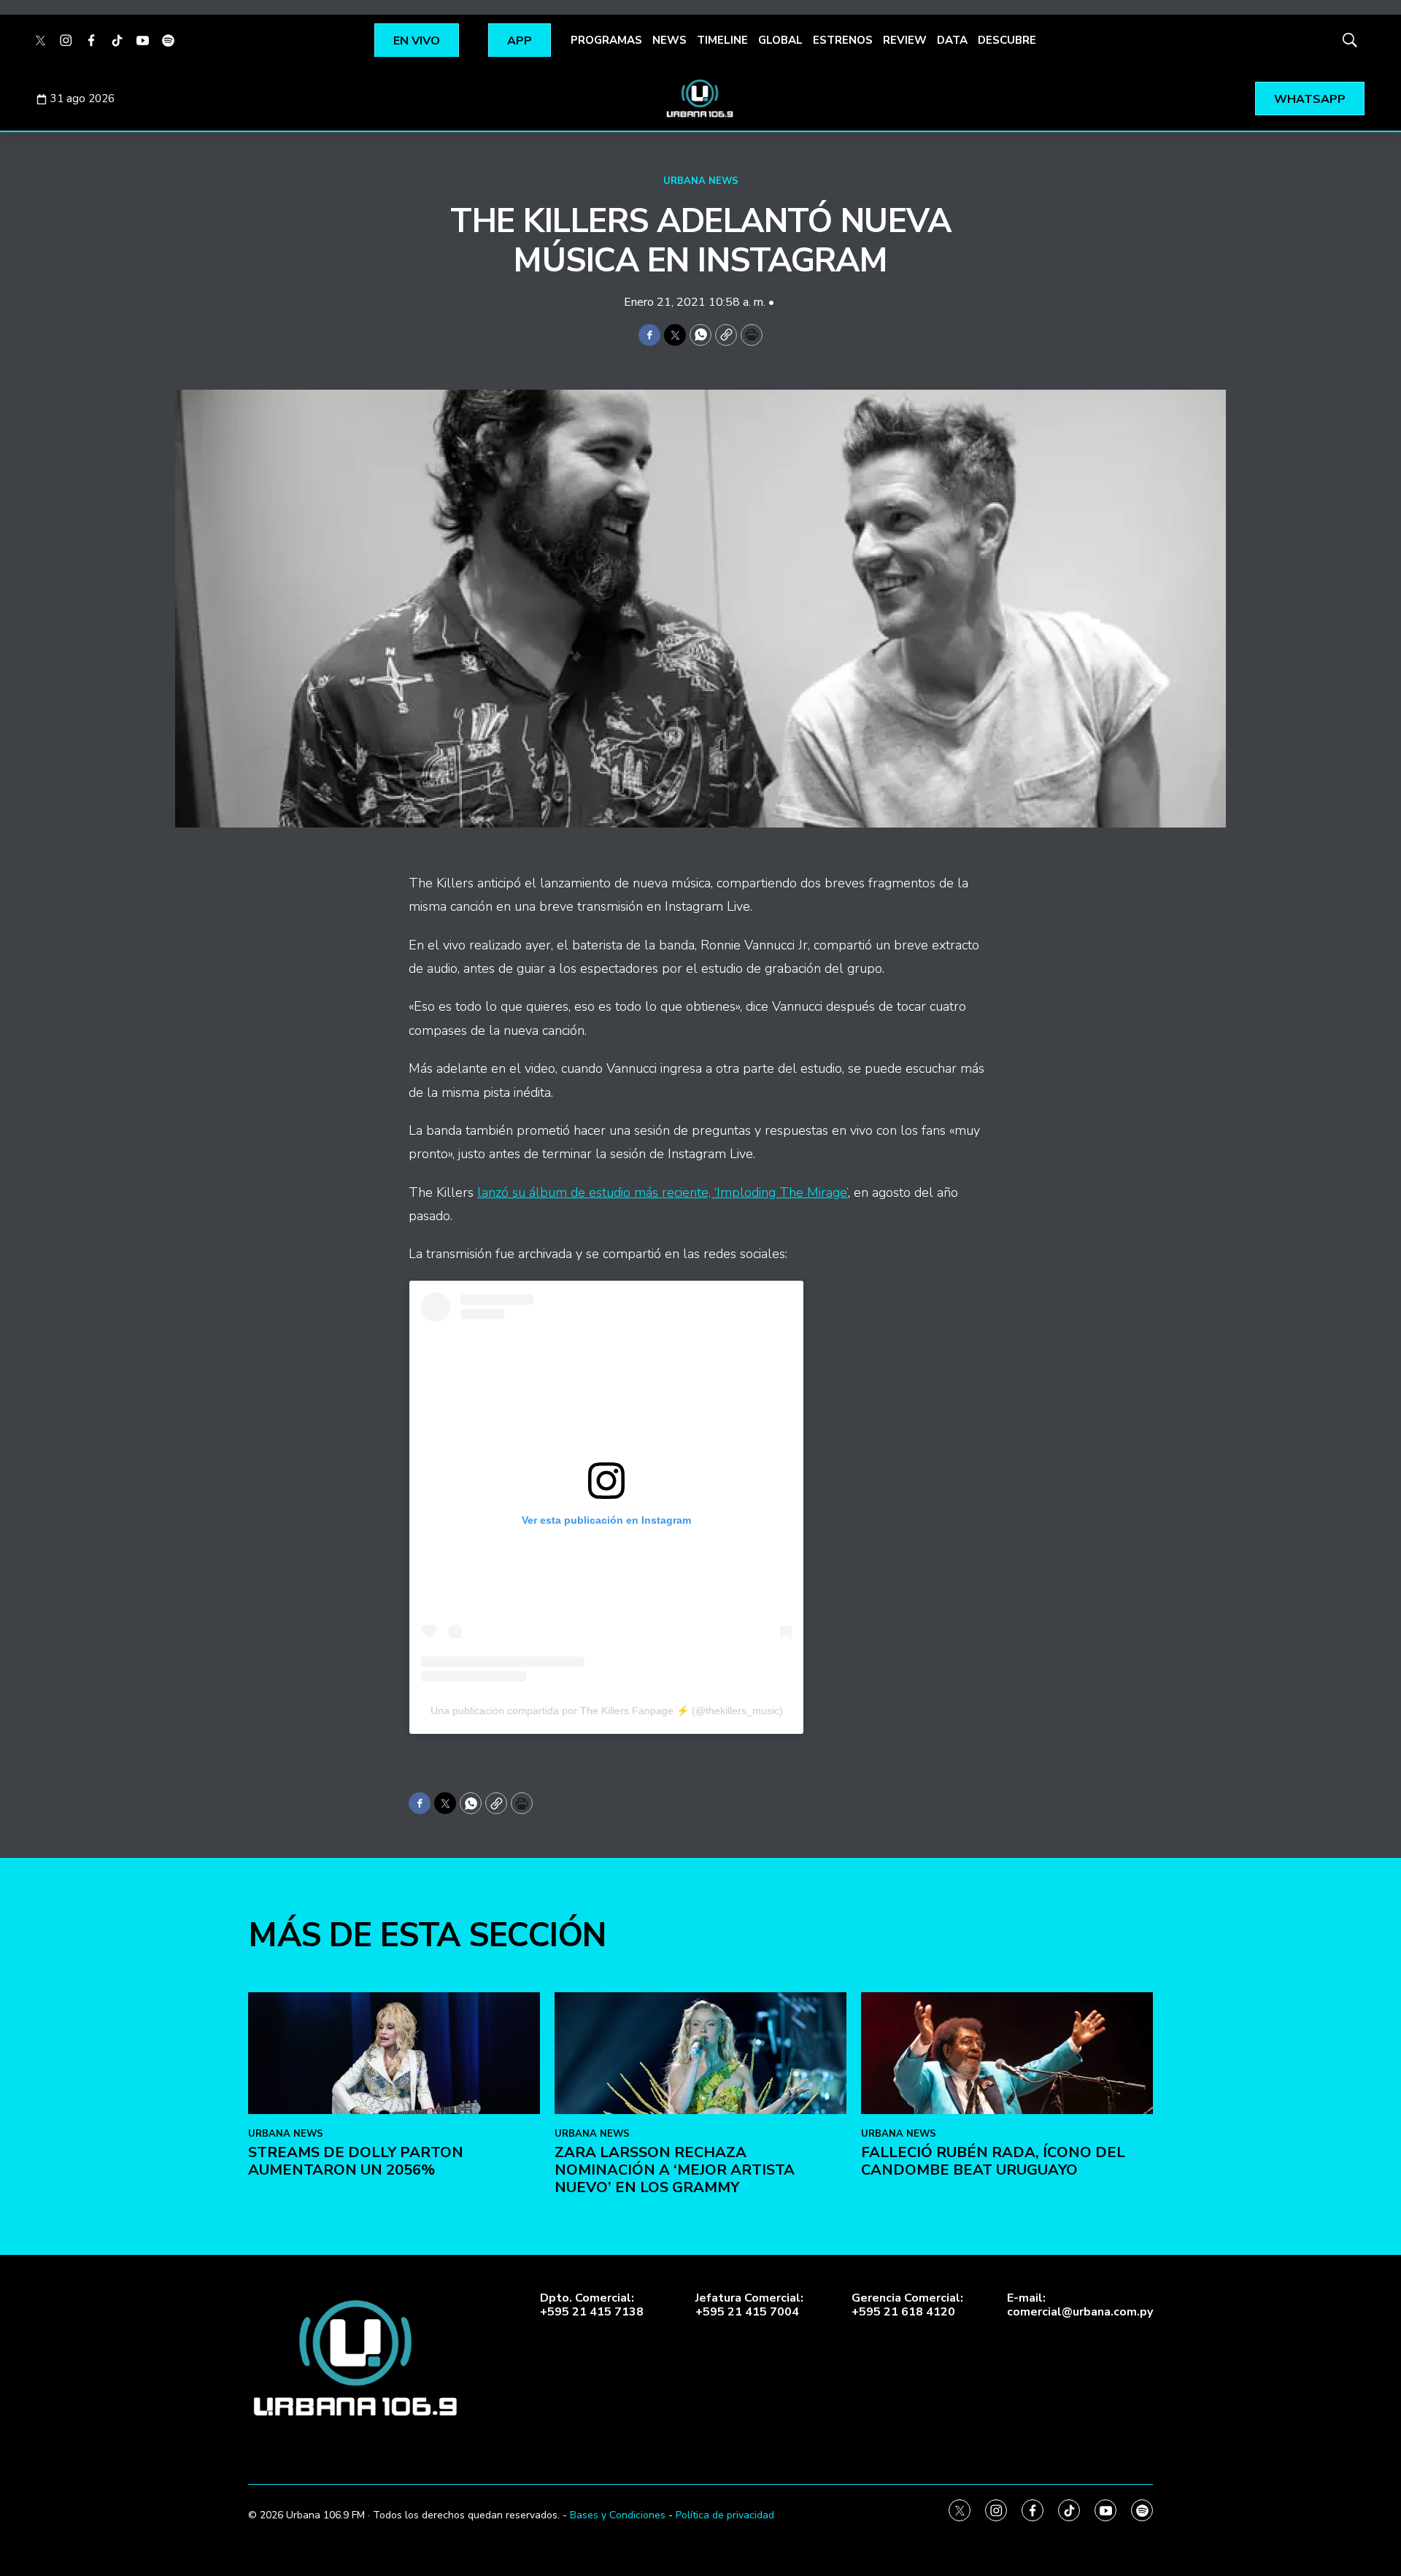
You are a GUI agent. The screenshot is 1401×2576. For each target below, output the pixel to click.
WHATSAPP (1310, 99)
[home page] (700, 99)
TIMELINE (722, 40)
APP (520, 41)
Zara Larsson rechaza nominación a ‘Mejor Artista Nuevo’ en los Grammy (675, 2170)
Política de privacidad (725, 2515)
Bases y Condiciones (618, 2515)
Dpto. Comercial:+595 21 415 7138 (592, 2305)
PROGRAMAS (606, 40)
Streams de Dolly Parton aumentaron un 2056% (356, 2161)
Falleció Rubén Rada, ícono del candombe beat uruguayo (993, 2161)
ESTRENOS (843, 40)
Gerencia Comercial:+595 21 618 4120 (907, 2305)
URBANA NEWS (701, 181)
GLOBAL (780, 40)
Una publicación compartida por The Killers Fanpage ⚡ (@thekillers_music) (607, 1711)
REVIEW (905, 40)
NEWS (669, 40)
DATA (952, 40)
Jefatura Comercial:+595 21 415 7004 (749, 2305)
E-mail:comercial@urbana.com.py (1080, 2305)
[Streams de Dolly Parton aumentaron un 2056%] (394, 2053)
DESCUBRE (1007, 40)
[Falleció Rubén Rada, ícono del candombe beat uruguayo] (1007, 2053)
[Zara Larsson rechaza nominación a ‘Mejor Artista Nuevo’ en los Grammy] (700, 2053)
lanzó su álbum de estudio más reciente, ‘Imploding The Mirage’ (663, 1192)
